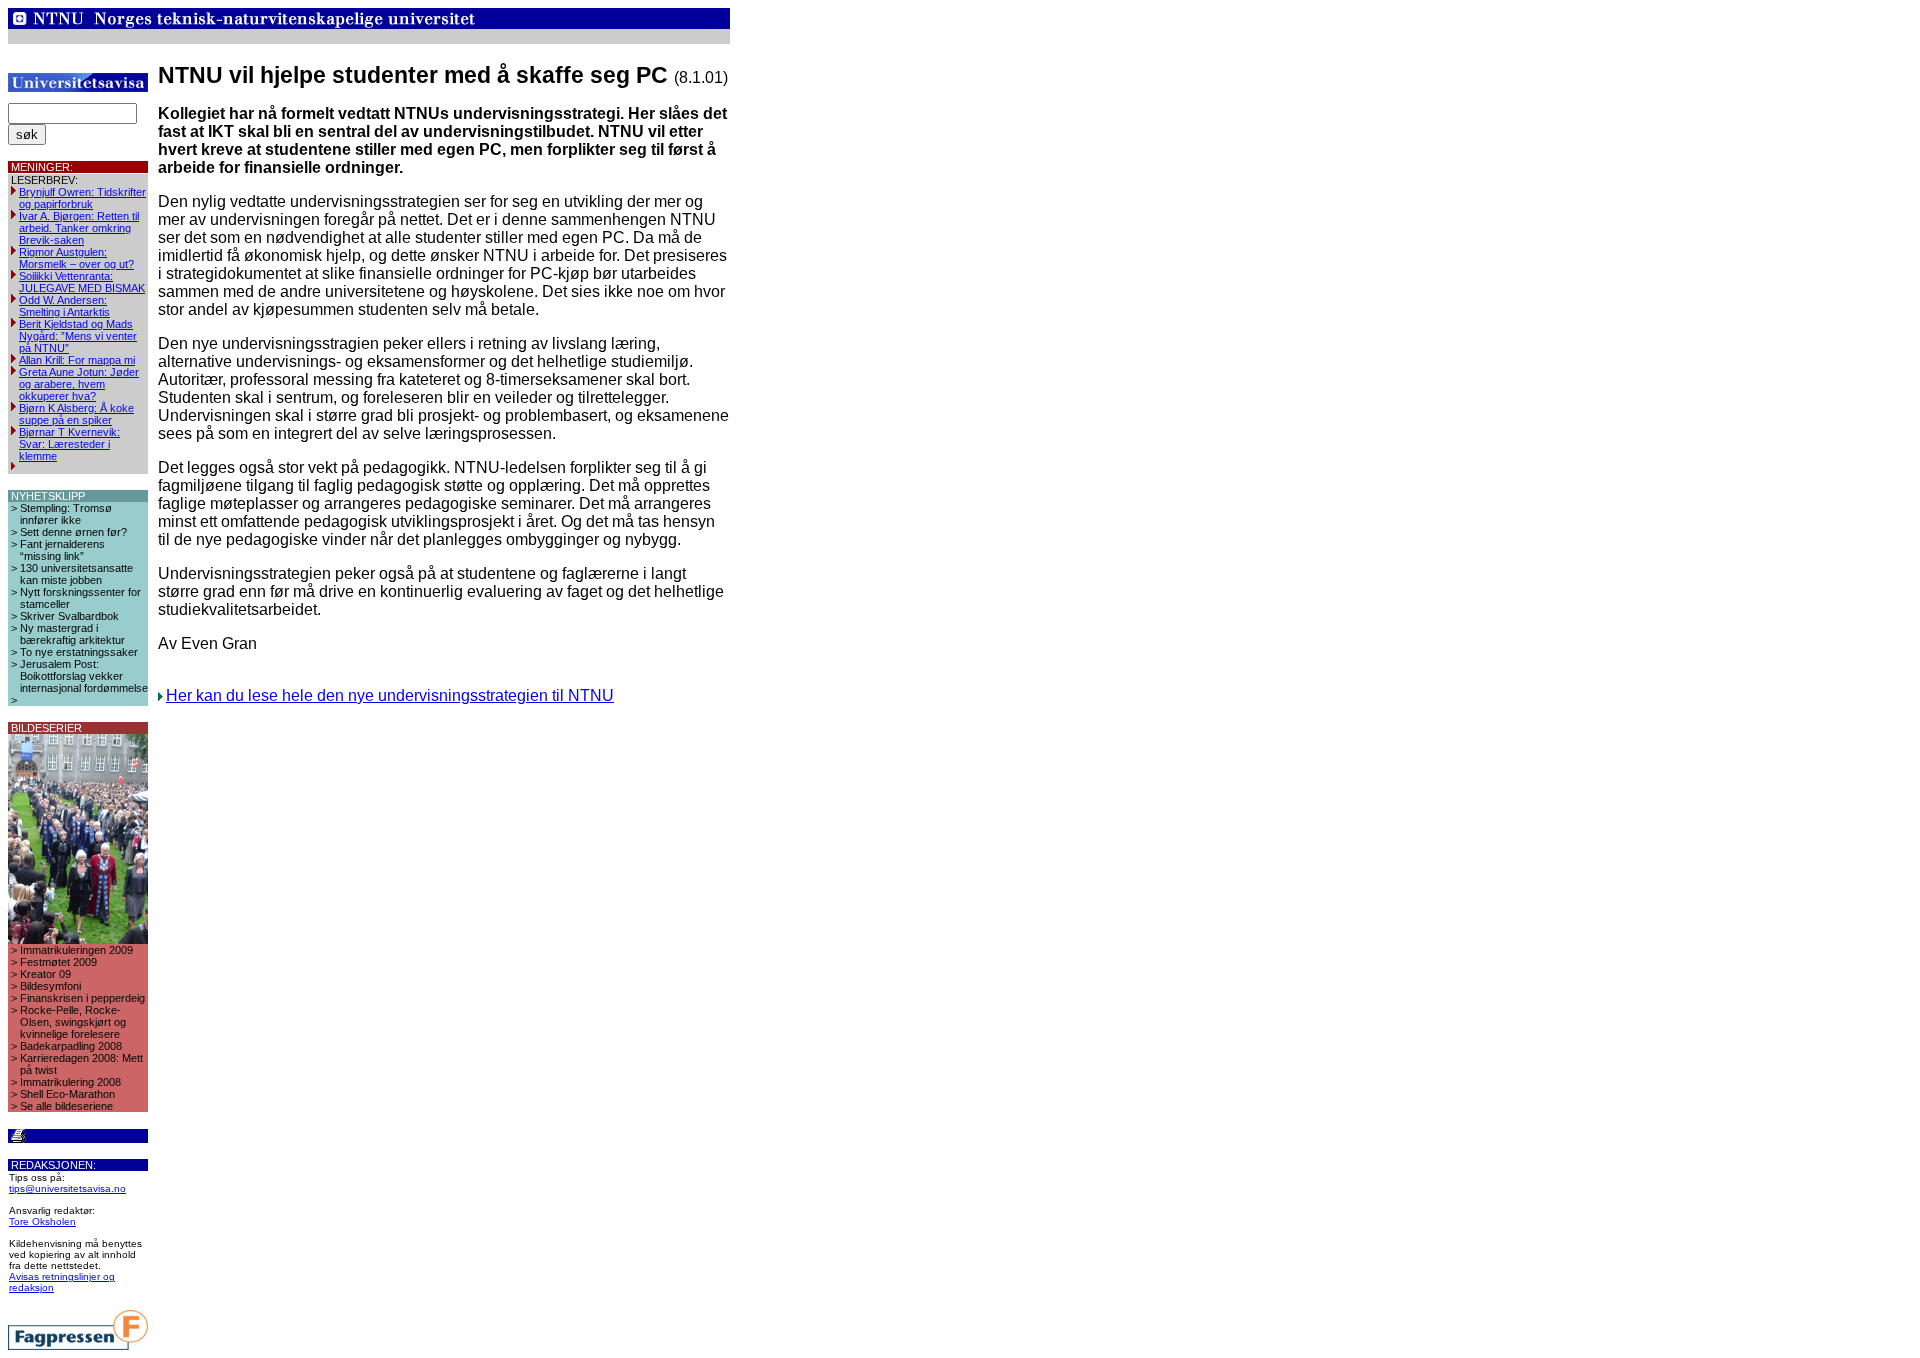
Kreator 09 (45, 974)
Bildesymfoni (50, 986)
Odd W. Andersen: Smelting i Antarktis (64, 306)
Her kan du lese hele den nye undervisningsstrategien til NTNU (390, 695)
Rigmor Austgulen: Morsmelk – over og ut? (76, 258)
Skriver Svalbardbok (69, 616)
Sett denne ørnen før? (73, 532)
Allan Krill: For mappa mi (77, 360)
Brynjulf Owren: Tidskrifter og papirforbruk (82, 198)
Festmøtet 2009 (58, 962)
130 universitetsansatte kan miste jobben (76, 574)
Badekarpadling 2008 (71, 1046)
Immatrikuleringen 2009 (76, 950)
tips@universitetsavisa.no (67, 1188)
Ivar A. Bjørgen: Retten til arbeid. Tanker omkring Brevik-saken (79, 228)
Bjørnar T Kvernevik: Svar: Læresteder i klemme (69, 444)
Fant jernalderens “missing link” (62, 550)
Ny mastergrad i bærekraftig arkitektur (72, 634)
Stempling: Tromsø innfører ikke (66, 514)
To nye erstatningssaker (79, 652)
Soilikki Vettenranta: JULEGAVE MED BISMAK (82, 282)
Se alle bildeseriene (66, 1106)
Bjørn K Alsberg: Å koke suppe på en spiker (76, 414)
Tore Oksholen (42, 1221)
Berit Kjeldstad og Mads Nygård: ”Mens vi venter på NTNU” (78, 336)
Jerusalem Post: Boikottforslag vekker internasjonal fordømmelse (84, 676)
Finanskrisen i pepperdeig (82, 998)
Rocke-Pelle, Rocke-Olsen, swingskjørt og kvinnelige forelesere (73, 1022)
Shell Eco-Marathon (67, 1094)
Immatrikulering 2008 (70, 1082)
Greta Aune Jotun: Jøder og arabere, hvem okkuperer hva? (79, 384)
